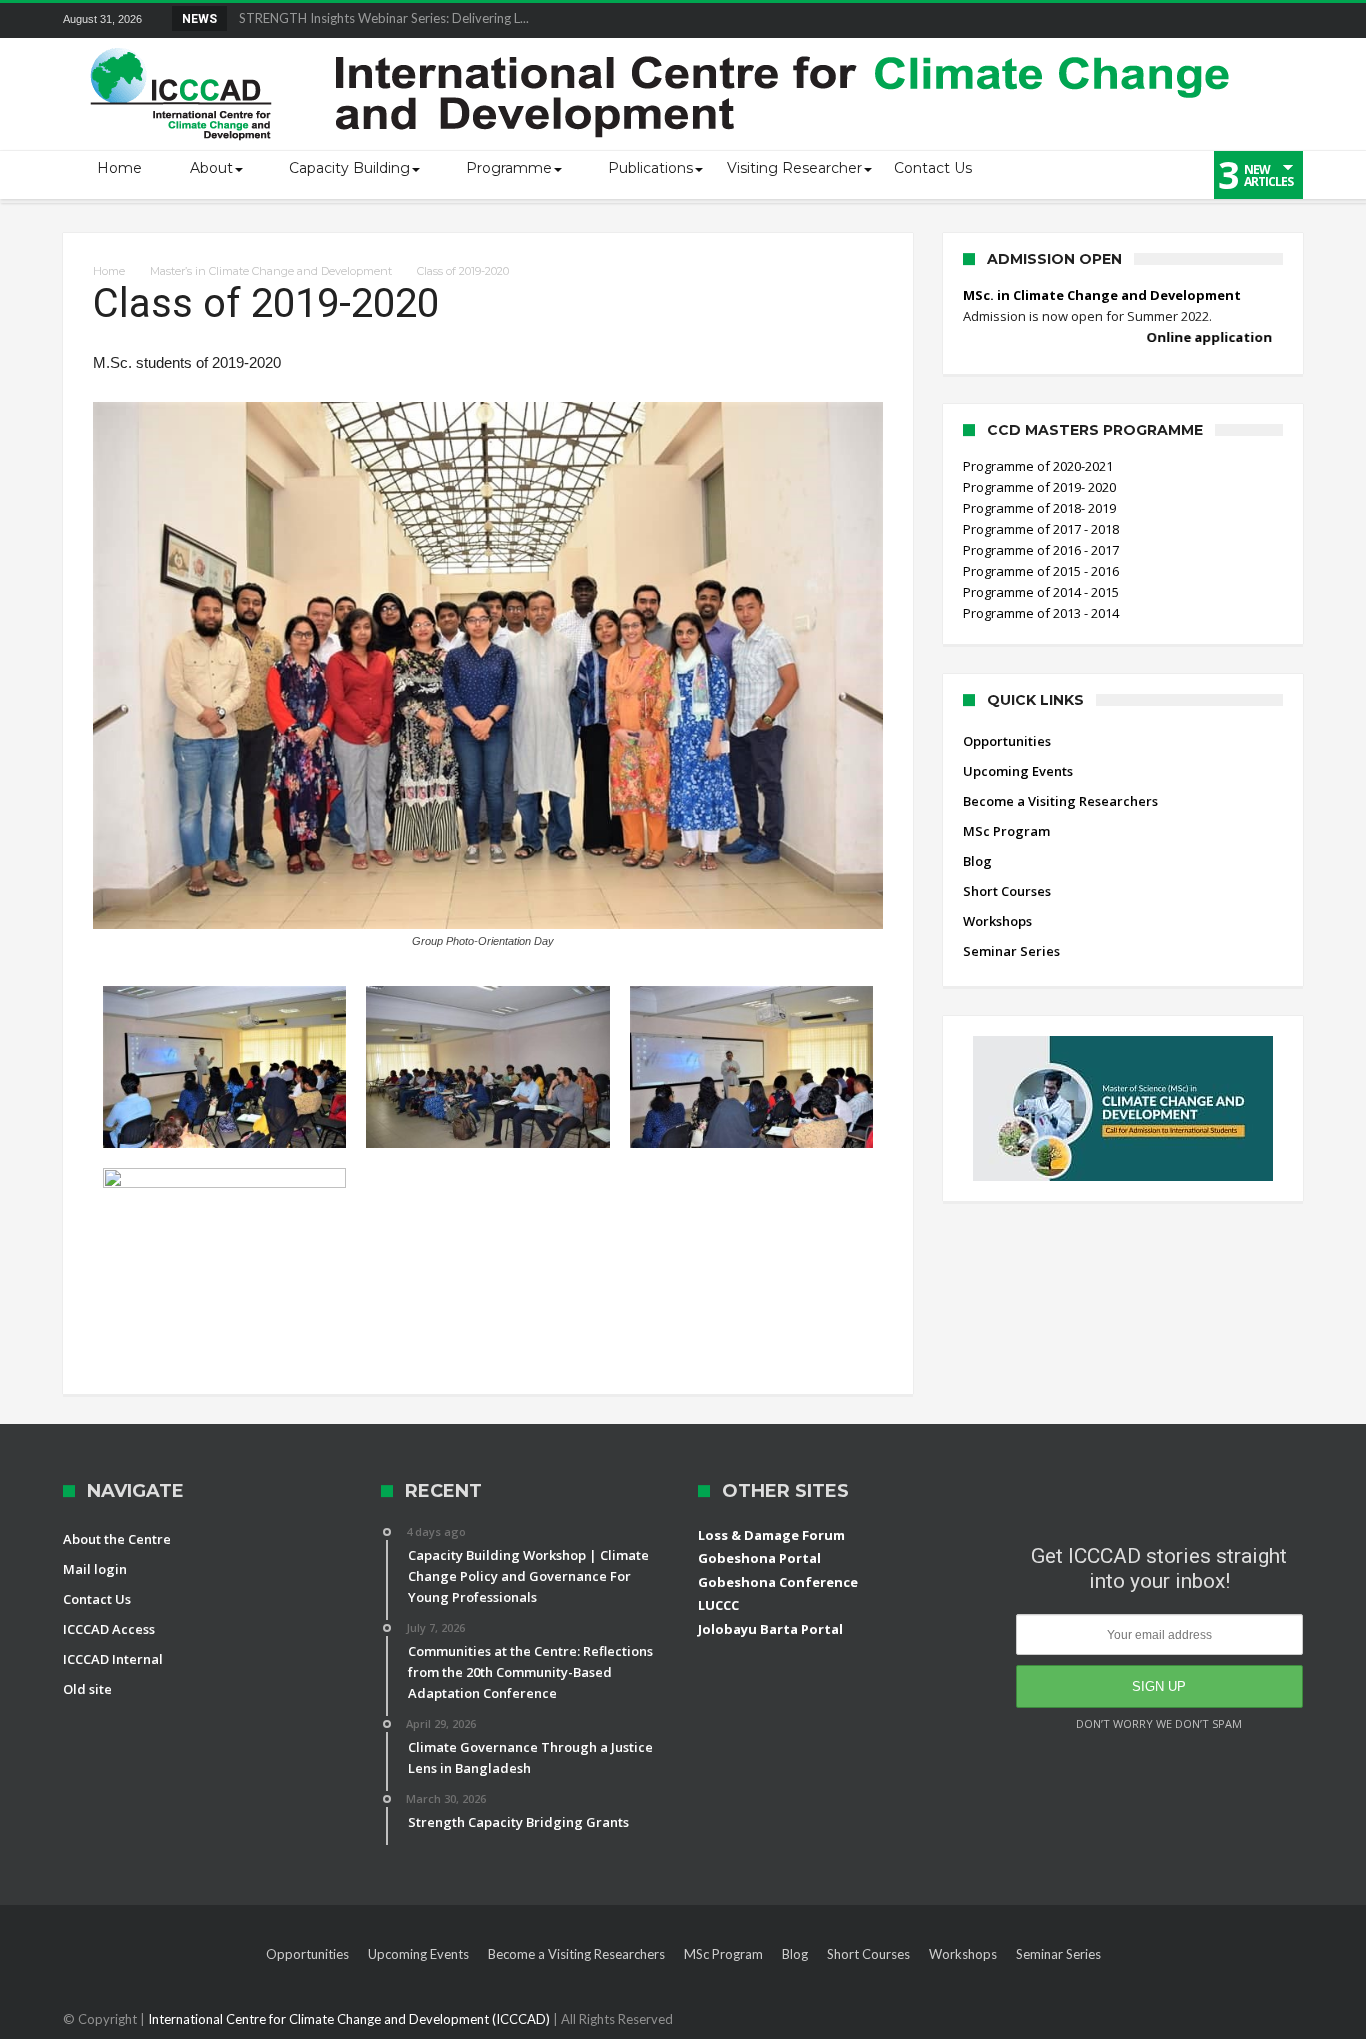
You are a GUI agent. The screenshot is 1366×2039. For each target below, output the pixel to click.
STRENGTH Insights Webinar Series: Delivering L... (379, 18)
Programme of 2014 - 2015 (1041, 592)
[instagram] (1287, 20)
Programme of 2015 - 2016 (1041, 571)
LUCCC (718, 1605)
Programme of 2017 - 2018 (1041, 529)
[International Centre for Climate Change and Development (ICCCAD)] (663, 43)
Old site (87, 1689)
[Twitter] (1102, 20)
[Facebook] (1065, 20)
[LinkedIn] (1139, 20)
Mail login (95, 1569)
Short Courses (1007, 891)
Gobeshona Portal (759, 1558)
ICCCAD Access (109, 1629)
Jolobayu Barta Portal (770, 1629)
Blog (977, 861)
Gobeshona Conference (778, 1582)
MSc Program (1006, 831)
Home (109, 271)
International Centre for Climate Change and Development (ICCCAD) (350, 2019)
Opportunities (1007, 741)
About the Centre (117, 1539)
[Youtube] (1213, 20)
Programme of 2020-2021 (1038, 466)
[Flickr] (1176, 20)
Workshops (997, 921)
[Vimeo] (1250, 20)
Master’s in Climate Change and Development (271, 271)
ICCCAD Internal (113, 1659)
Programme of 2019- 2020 (1039, 487)
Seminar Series (1011, 951)
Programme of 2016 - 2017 (1041, 550)
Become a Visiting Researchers (1060, 801)
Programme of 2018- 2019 (1039, 508)
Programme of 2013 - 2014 (1041, 613)
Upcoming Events (1018, 771)
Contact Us (97, 1599)
